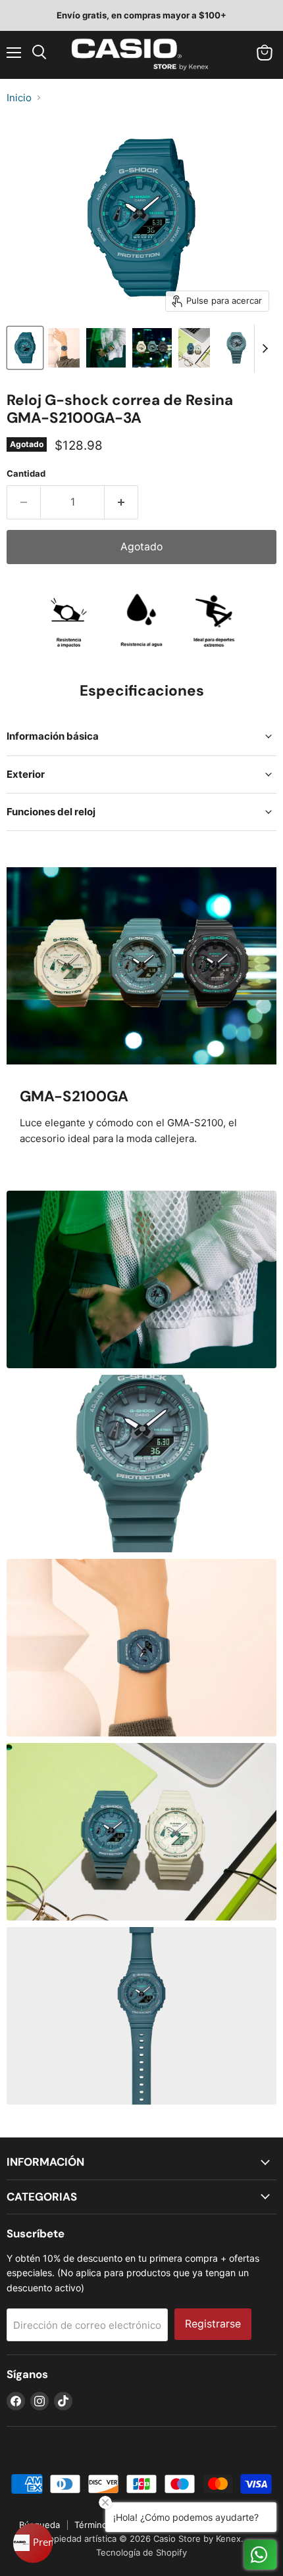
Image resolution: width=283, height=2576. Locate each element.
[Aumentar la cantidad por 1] (121, 502)
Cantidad (26, 474)
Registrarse (213, 2324)
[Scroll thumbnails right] (265, 348)
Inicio (19, 98)
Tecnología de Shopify (141, 2552)
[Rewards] (33, 2543)
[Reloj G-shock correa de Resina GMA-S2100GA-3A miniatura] (25, 348)
